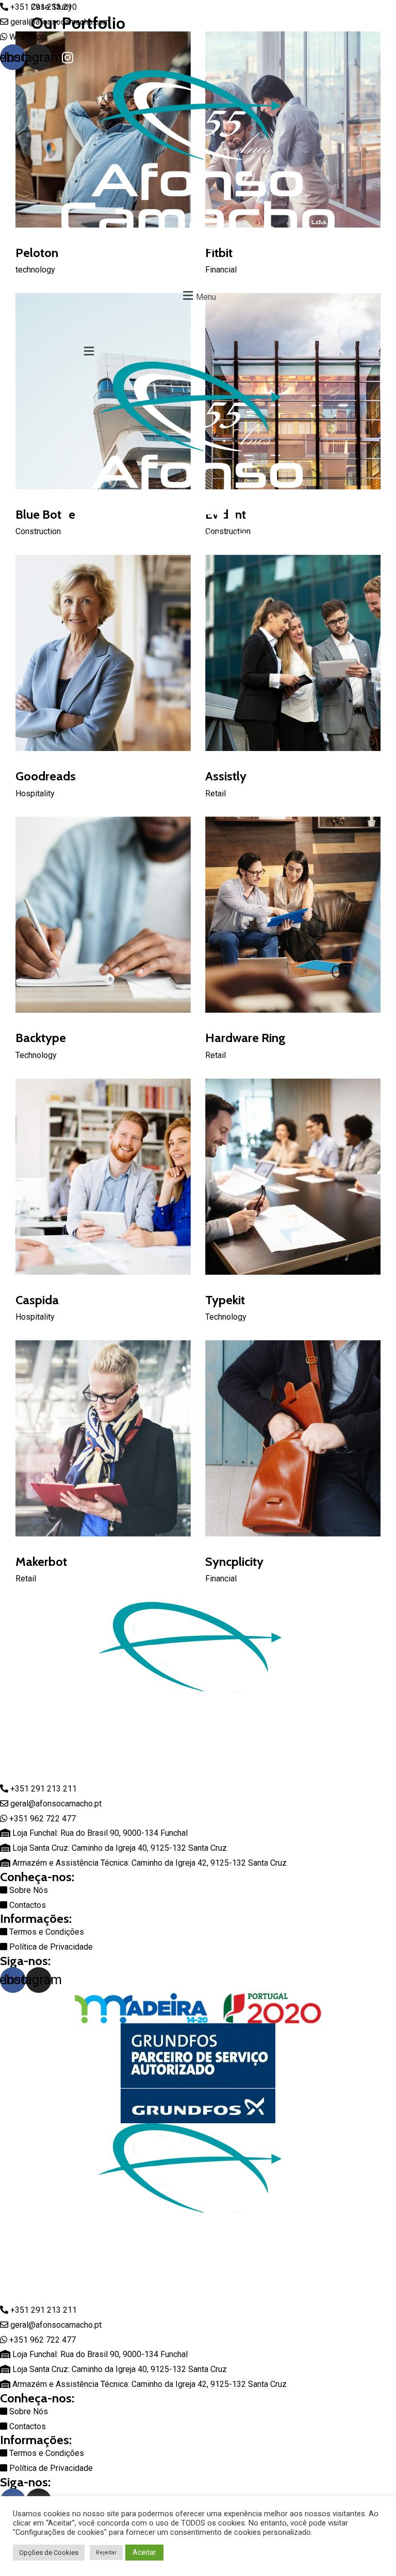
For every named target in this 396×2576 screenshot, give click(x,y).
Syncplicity (234, 1562)
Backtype (41, 1038)
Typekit (225, 1300)
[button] (198, 296)
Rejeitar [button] (106, 2553)
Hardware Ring (245, 1038)
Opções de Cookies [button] (49, 2553)
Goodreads (46, 776)
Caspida (37, 1300)
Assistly (226, 776)
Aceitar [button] (144, 2552)
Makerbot (41, 1562)
